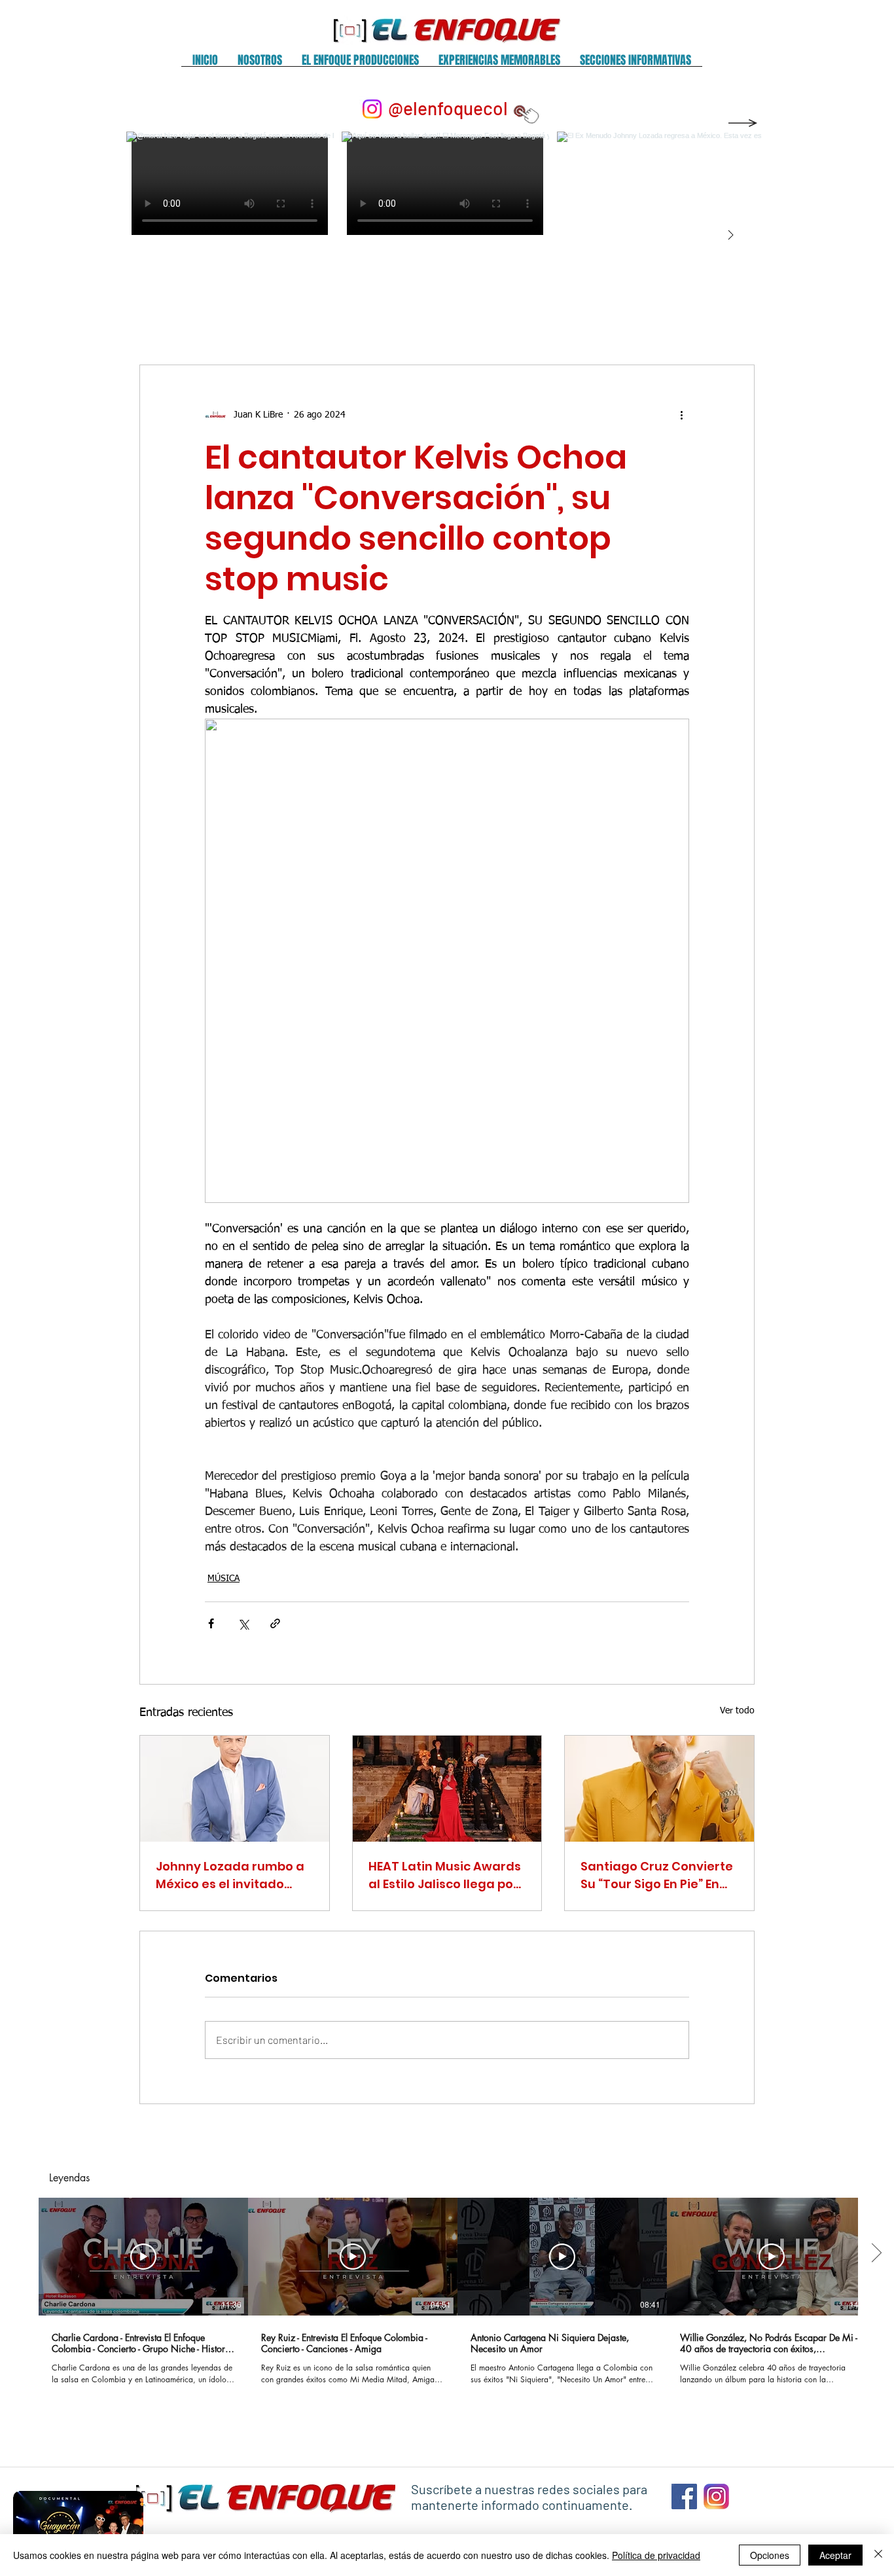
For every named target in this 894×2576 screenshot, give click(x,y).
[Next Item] (730, 236)
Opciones (770, 2555)
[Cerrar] (878, 2555)
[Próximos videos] (876, 2254)
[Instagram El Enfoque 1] (716, 2496)
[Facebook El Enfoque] (684, 2496)
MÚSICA (223, 1579)
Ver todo (737, 1711)
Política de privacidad (656, 2555)
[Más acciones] (681, 415)
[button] (260, 64)
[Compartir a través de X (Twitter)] (243, 1623)
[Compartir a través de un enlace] (275, 1623)
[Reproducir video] (143, 2257)
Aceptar (835, 2555)
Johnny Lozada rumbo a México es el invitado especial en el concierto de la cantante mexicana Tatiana (234, 1875)
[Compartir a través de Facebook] (211, 1623)
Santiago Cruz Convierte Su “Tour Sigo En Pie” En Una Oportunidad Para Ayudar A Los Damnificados (657, 1875)
